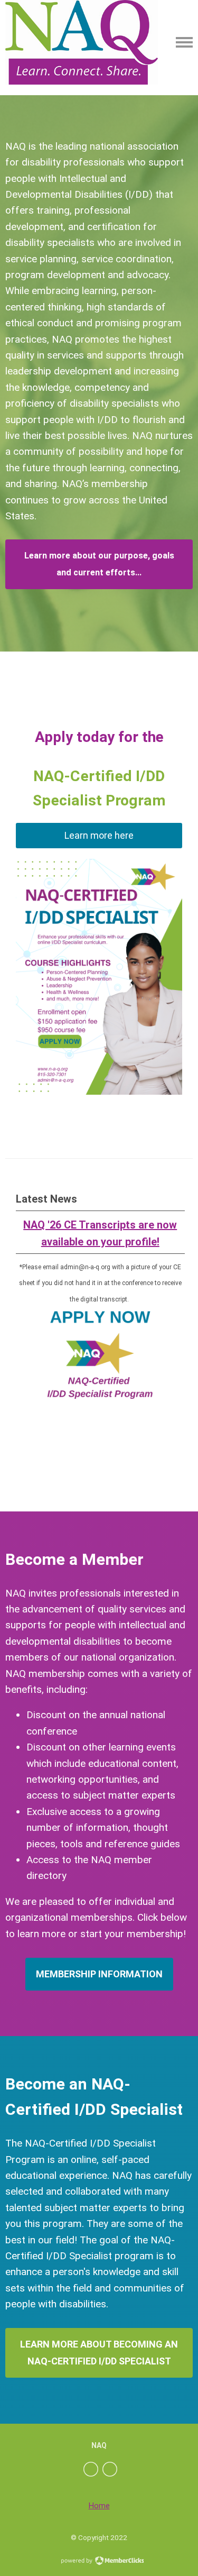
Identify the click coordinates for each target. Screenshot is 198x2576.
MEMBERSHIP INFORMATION (99, 1974)
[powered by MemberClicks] (99, 2562)
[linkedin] (110, 2469)
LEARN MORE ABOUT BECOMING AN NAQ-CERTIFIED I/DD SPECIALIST (99, 2353)
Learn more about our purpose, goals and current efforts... (99, 564)
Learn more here (99, 835)
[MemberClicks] (82, 42)
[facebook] (91, 2469)
